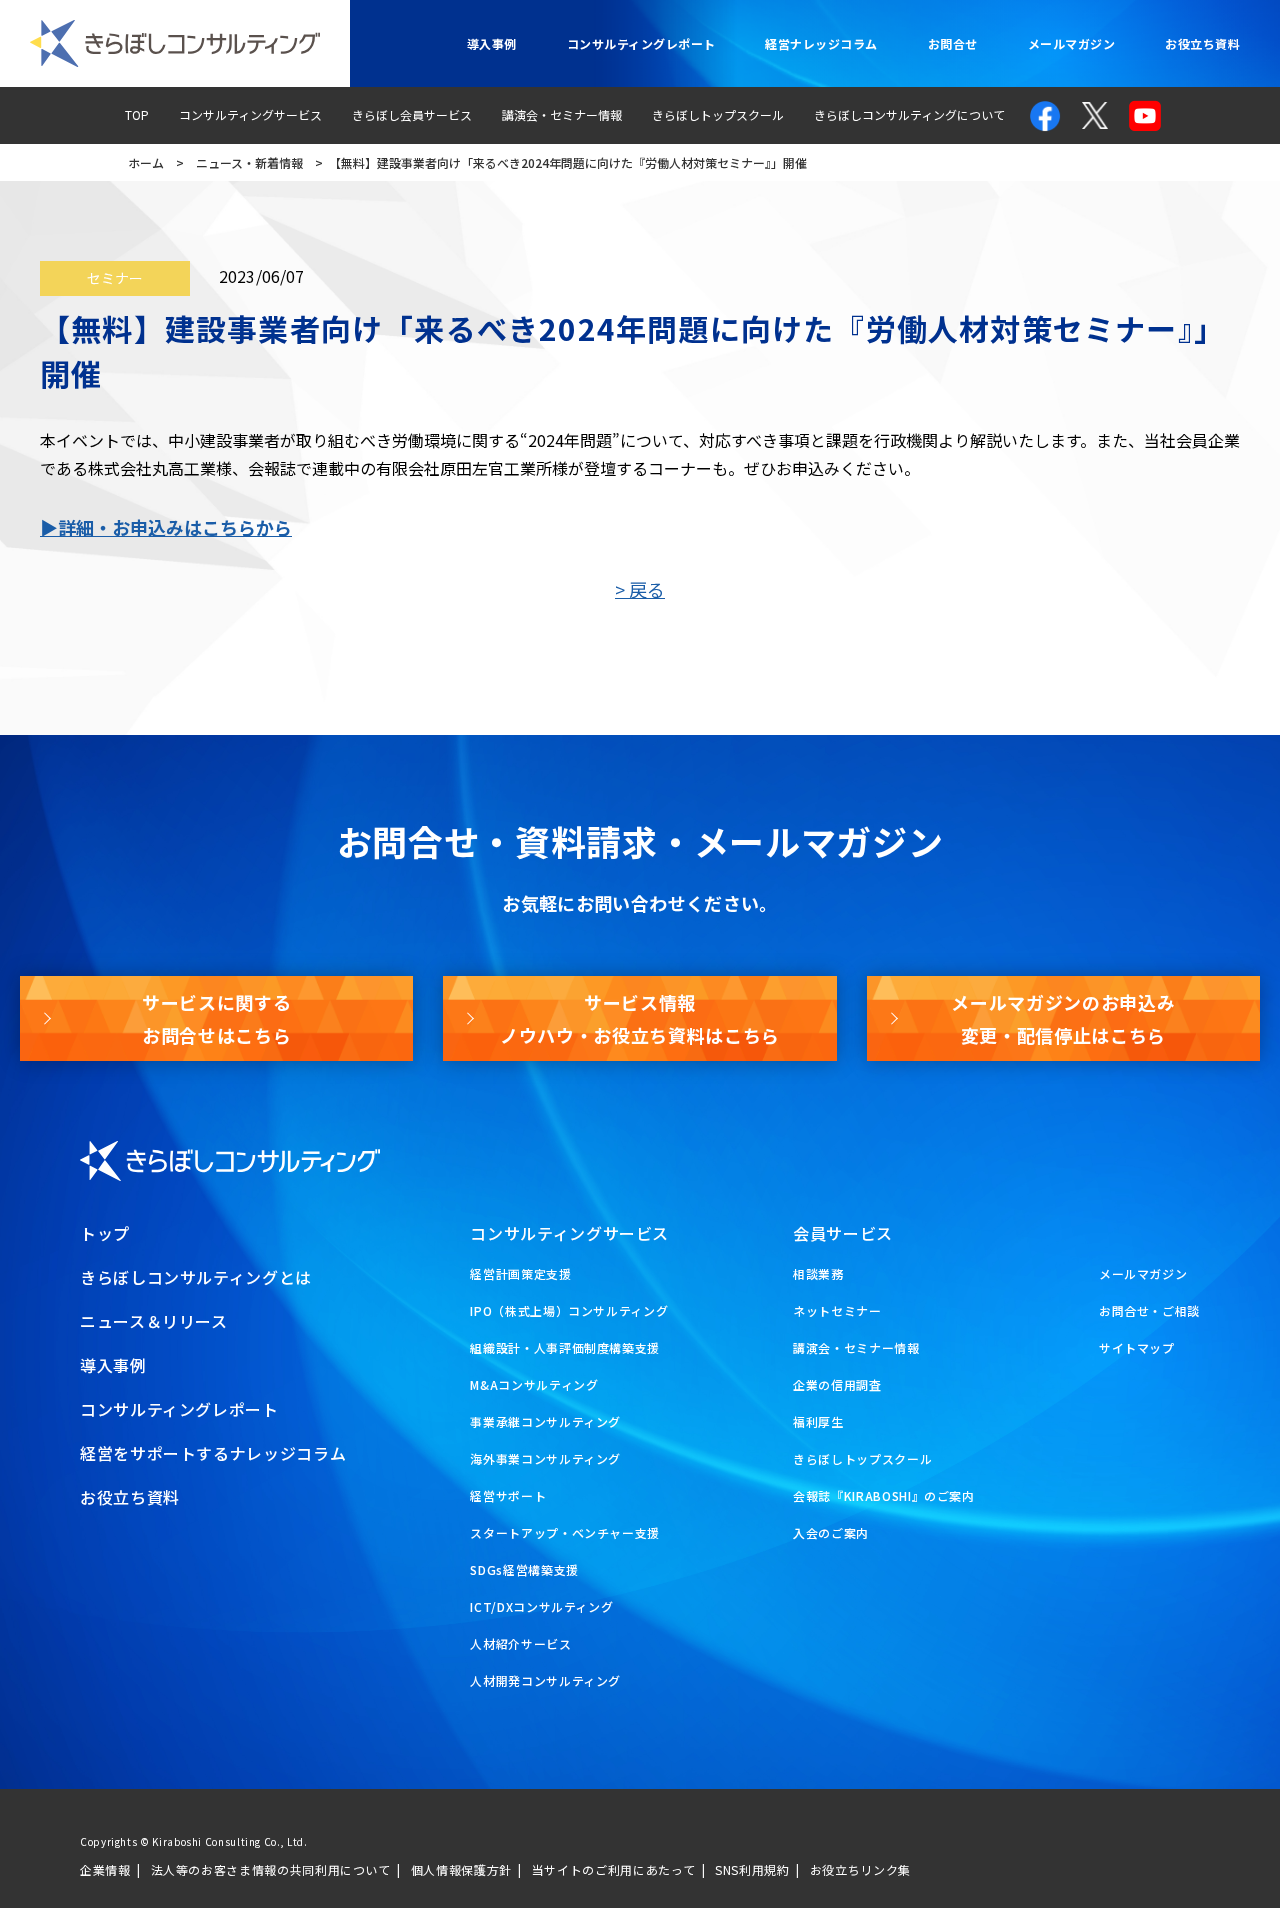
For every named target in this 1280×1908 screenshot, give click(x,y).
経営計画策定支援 (520, 1273)
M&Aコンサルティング (534, 1384)
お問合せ (953, 43)
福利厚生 (818, 1421)
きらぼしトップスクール (718, 114)
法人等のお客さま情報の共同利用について (271, 1869)
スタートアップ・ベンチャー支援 (565, 1532)
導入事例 (492, 43)
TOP (137, 114)
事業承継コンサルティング (545, 1421)
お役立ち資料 (1202, 43)
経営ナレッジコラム (821, 43)
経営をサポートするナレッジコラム (213, 1453)
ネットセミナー (837, 1310)
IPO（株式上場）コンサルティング (569, 1310)
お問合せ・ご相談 (1149, 1310)
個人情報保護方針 (461, 1869)
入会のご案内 (831, 1532)
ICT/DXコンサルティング (541, 1606)
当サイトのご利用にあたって (613, 1869)
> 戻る (640, 589)
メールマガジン (1071, 43)
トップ (105, 1233)
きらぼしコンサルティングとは (196, 1277)
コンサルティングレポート (641, 43)
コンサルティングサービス (250, 114)
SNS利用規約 (752, 1869)
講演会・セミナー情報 (562, 114)
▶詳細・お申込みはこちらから (166, 527)
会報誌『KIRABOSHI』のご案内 (884, 1495)
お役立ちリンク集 (860, 1869)
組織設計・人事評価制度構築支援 (565, 1347)
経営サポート (508, 1495)
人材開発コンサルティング (545, 1680)
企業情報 (105, 1869)
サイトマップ (1137, 1347)
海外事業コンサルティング (545, 1458)
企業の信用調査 (837, 1384)
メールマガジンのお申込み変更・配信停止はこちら (1063, 1018)
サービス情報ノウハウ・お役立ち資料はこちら (640, 1018)
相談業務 (818, 1273)
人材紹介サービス (520, 1643)
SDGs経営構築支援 (524, 1569)
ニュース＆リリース (154, 1321)
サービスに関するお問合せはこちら (216, 1018)
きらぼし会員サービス (412, 114)
